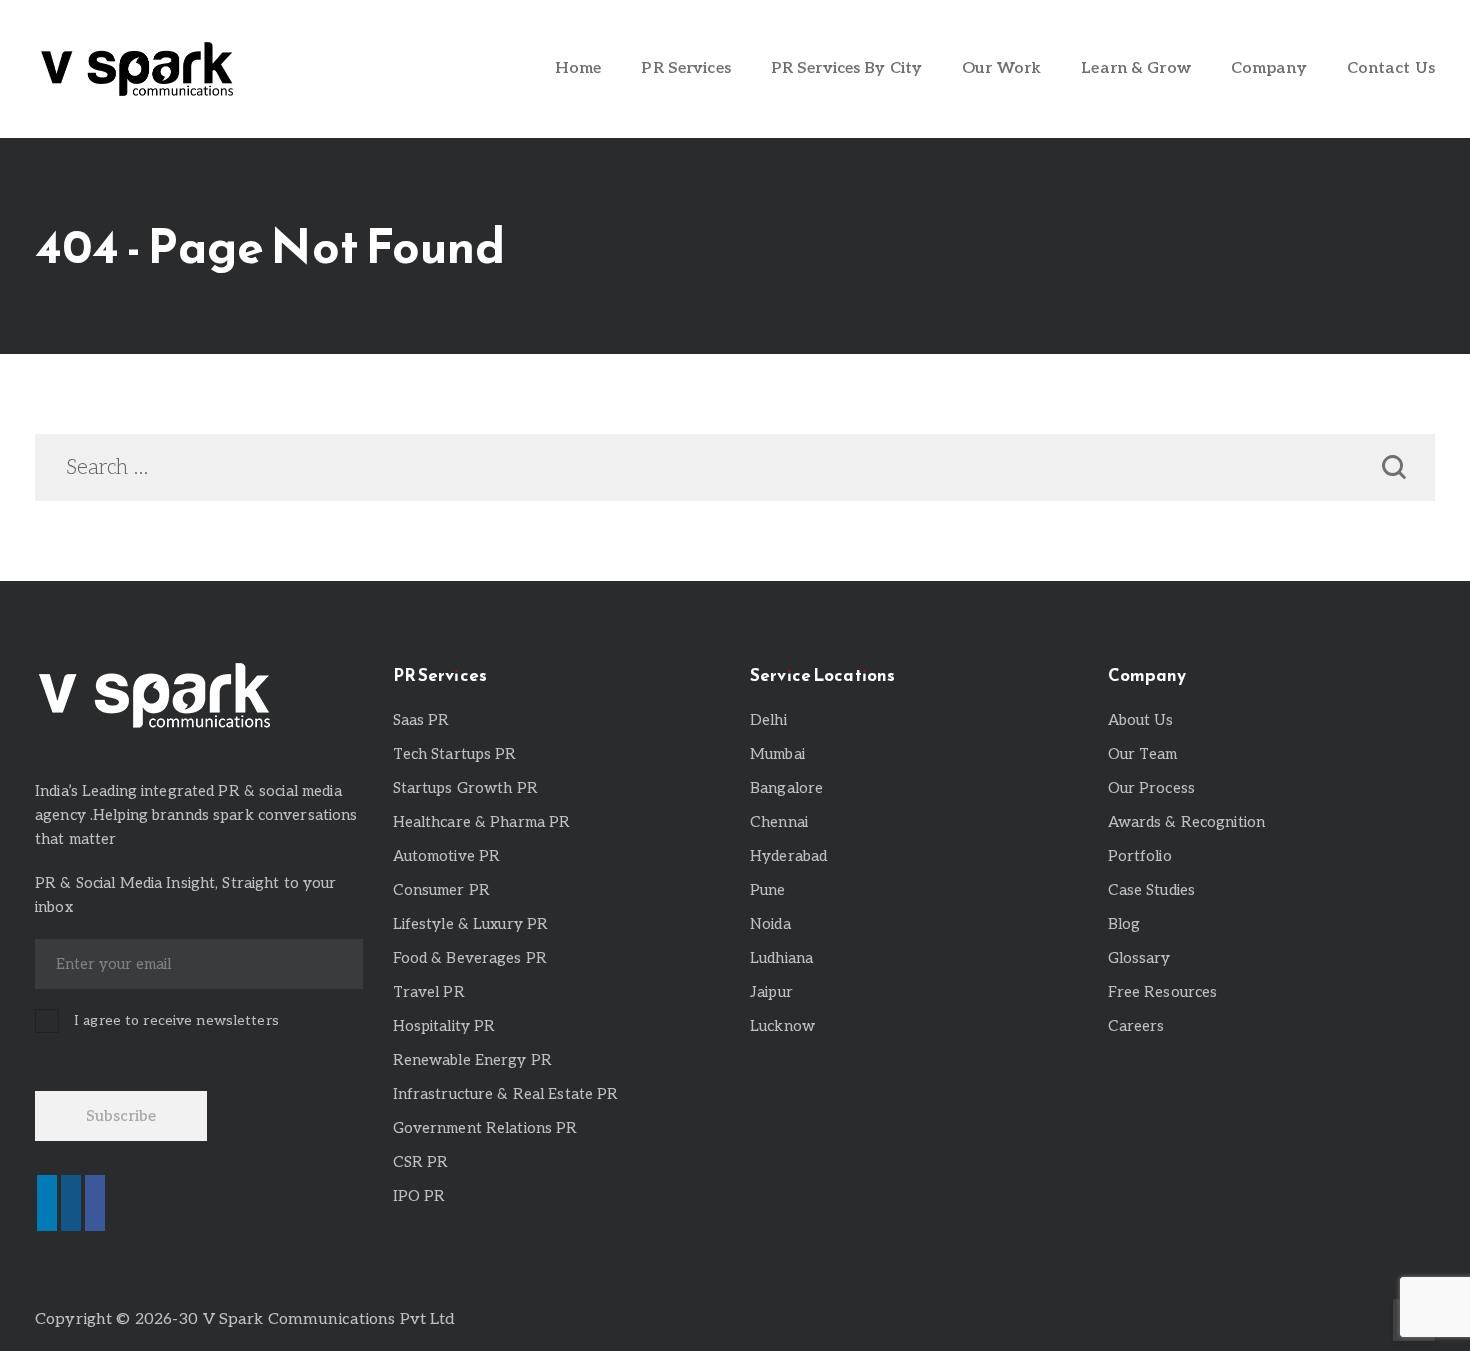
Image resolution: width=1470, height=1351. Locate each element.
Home (578, 68)
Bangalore (786, 788)
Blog (1124, 924)
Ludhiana (781, 958)
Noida (770, 924)
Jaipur (771, 992)
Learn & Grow (1136, 68)
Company (1269, 68)
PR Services (685, 68)
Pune (768, 890)
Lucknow (782, 1026)
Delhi (768, 720)
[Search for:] (735, 469)
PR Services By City (846, 68)
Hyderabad (788, 856)
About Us (1141, 720)
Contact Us (1391, 68)
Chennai (779, 822)
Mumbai (777, 754)
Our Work (1001, 68)
